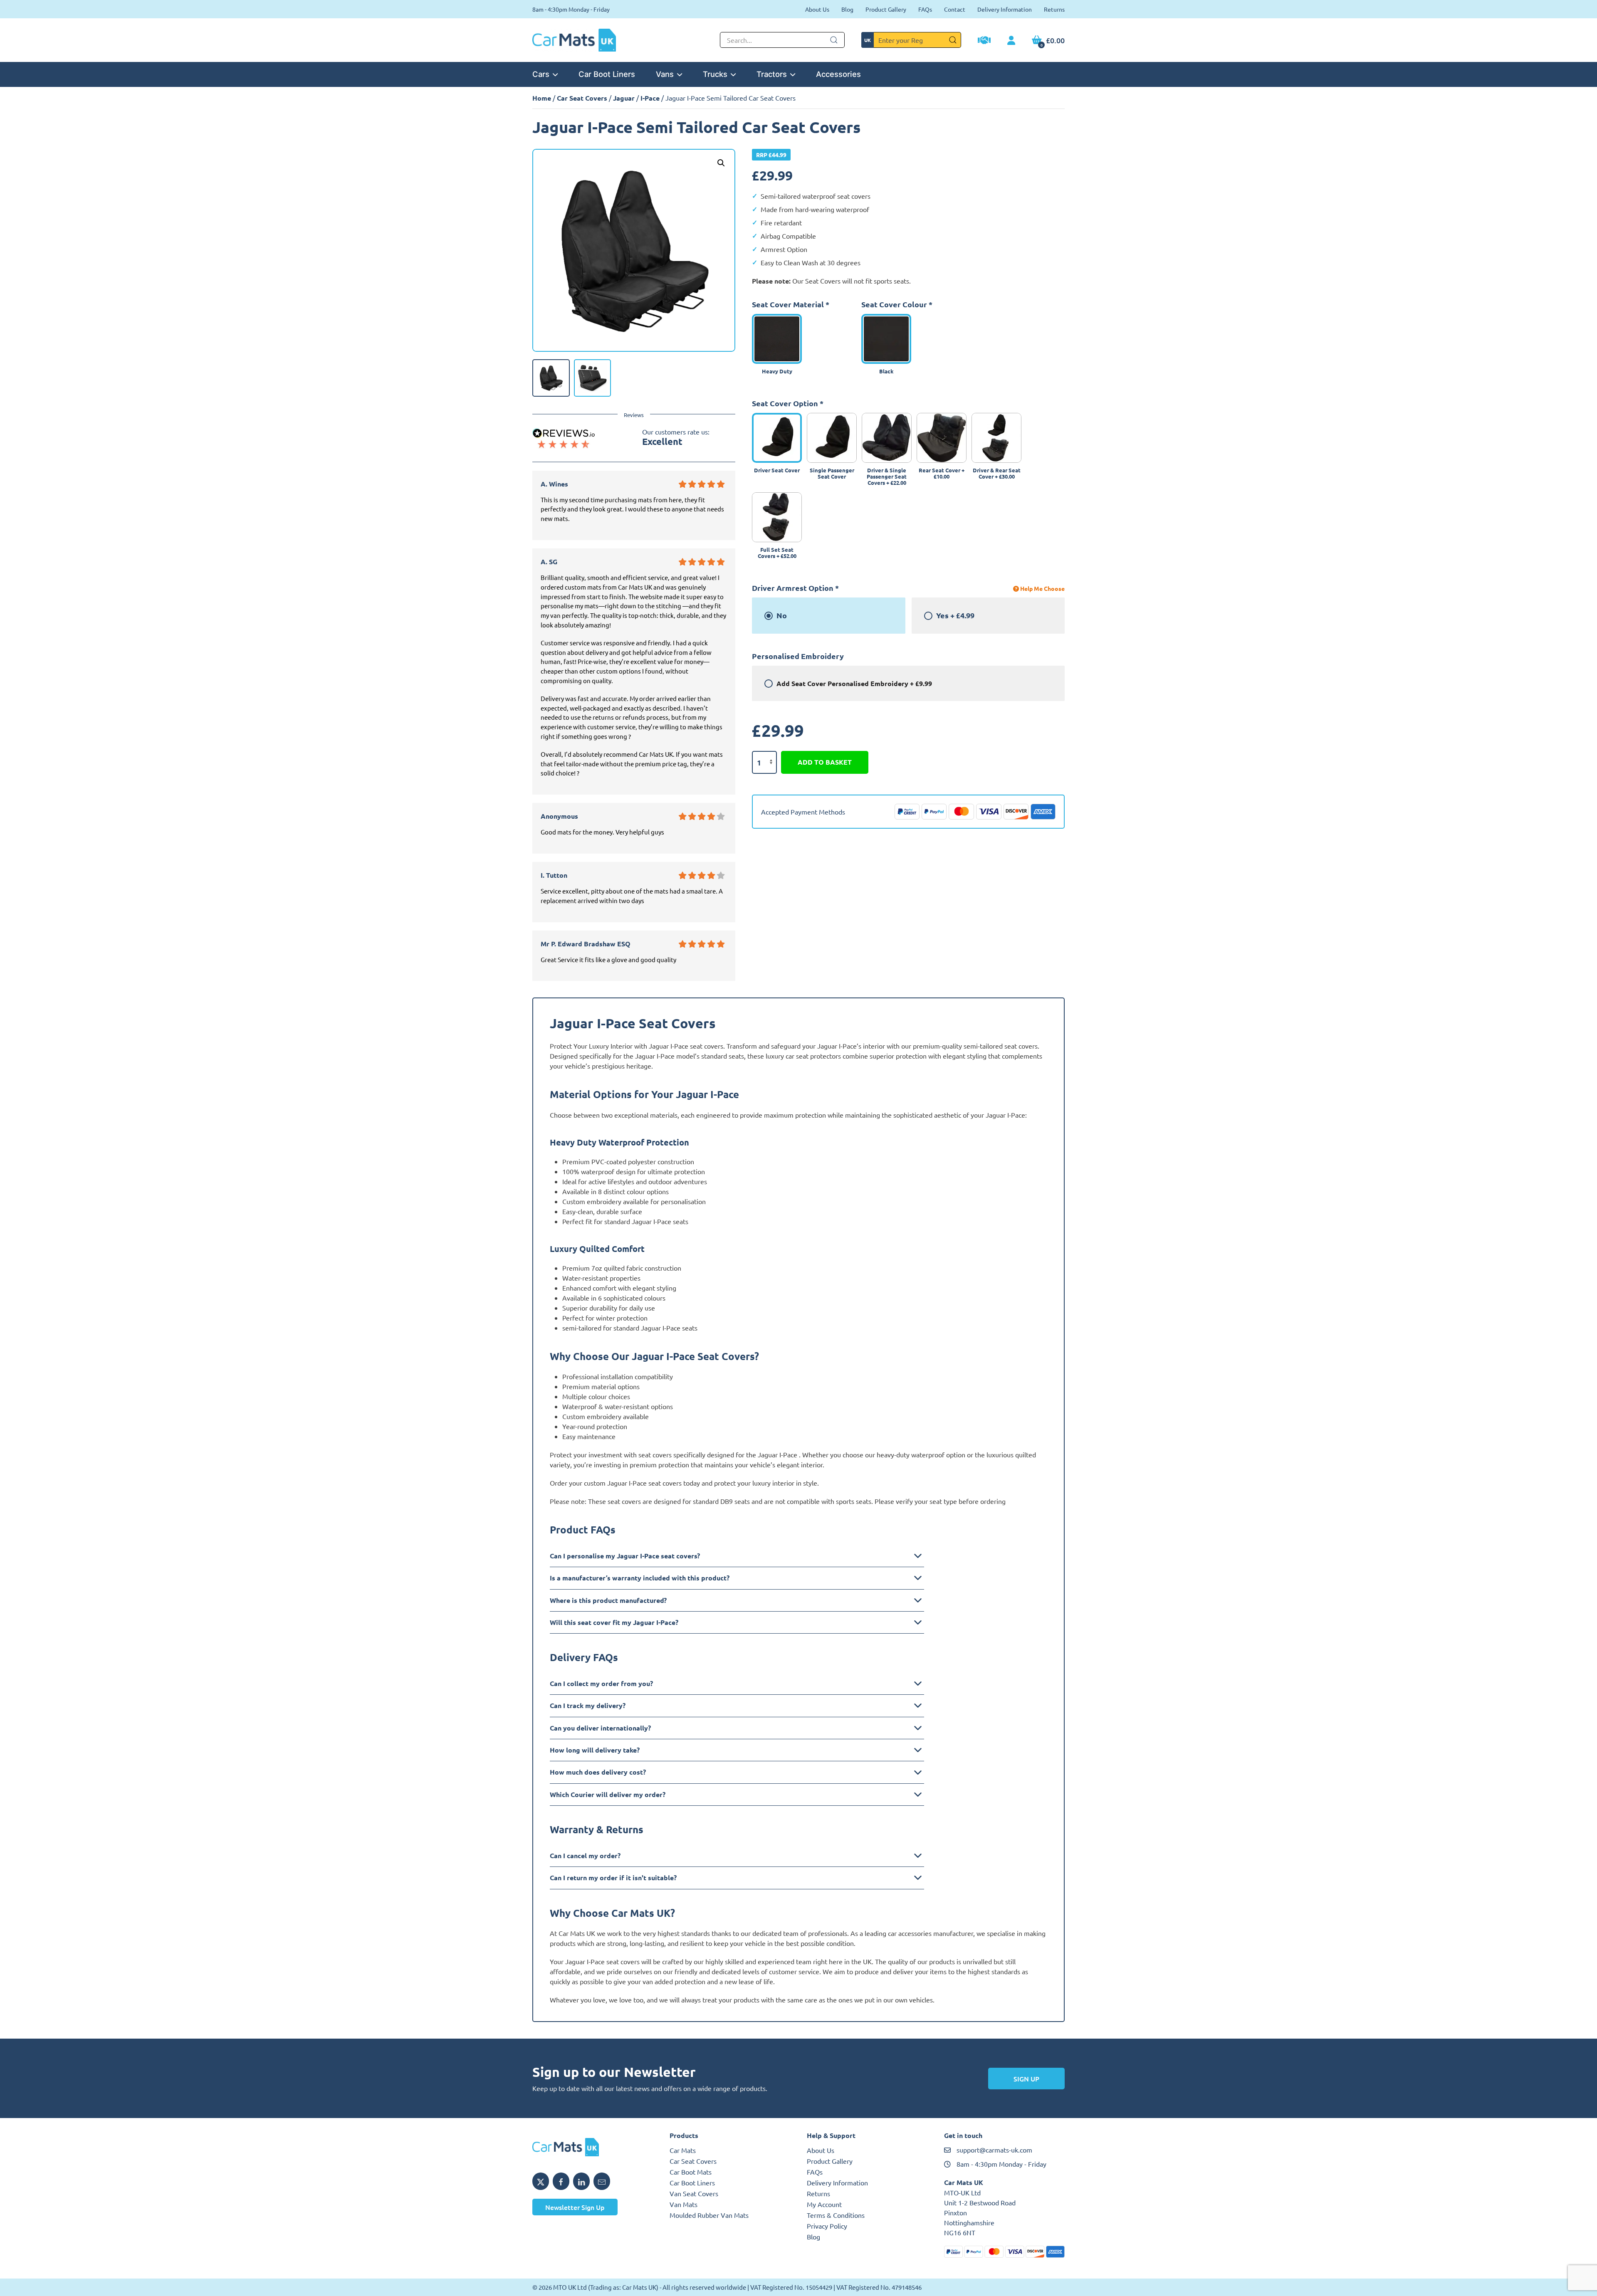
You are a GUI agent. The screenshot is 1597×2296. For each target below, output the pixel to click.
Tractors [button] (772, 74)
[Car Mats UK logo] (593, 2147)
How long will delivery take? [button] (595, 1750)
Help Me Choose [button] (1042, 588)
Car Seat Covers (582, 98)
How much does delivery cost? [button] (598, 1772)
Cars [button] (541, 74)
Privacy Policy (827, 2226)
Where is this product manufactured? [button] (608, 1600)
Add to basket (825, 762)
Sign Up (1026, 2079)
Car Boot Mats (691, 2172)
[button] (721, 163)
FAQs (925, 9)
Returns (1054, 9)
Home (542, 98)
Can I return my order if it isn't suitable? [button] (613, 1878)
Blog (847, 9)
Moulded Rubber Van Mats (709, 2215)
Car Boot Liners (607, 74)
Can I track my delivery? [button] (588, 1705)
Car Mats (683, 2150)
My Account (824, 2204)
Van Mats (684, 2204)
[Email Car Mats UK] (602, 2181)
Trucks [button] (715, 74)
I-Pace (650, 98)
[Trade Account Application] (984, 41)
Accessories (838, 74)
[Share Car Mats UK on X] (541, 2181)
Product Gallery (886, 9)
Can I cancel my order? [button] (585, 1855)
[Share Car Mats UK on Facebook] (561, 2181)
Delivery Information (1005, 9)
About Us (817, 9)
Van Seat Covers (694, 2193)
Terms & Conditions (836, 2215)
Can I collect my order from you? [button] (601, 1683)
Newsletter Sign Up (575, 2207)
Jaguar (624, 98)
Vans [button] (665, 74)
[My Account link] (1011, 41)
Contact (955, 9)
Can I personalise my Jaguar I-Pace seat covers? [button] (625, 1556)
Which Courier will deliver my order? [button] (608, 1794)
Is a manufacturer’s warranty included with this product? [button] (640, 1578)
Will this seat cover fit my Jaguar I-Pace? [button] (614, 1622)
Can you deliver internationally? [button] (600, 1728)
